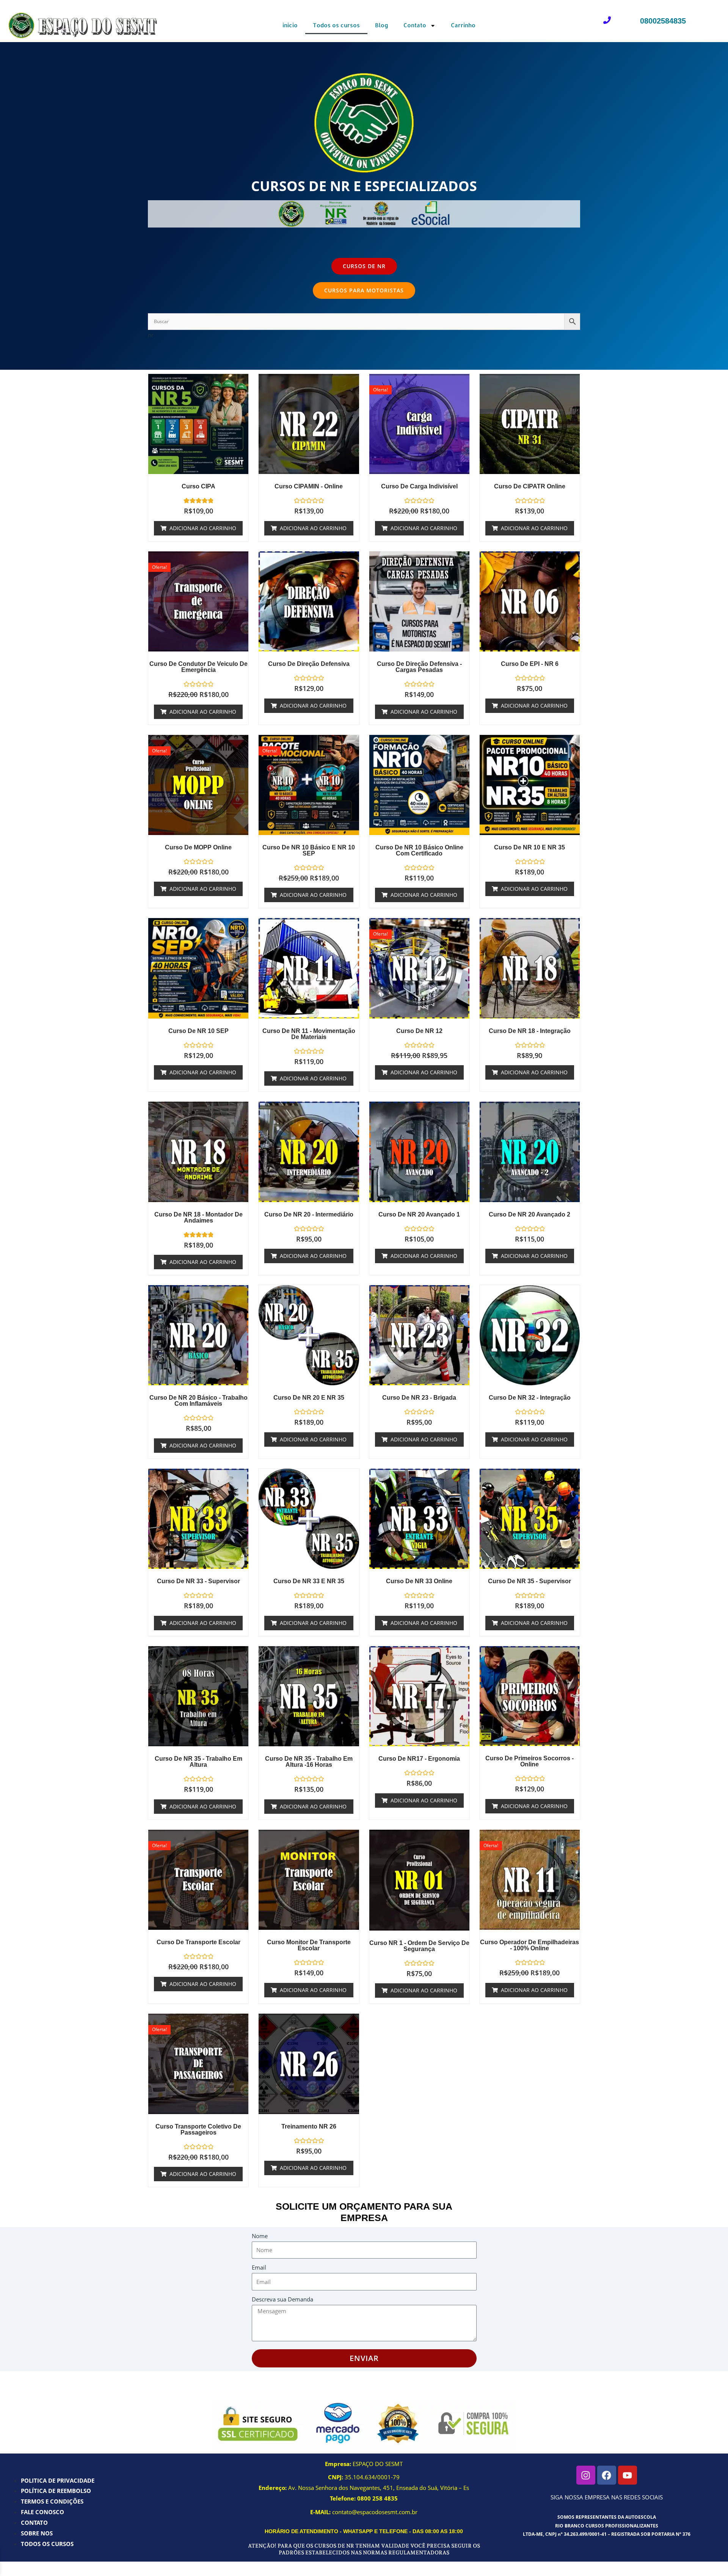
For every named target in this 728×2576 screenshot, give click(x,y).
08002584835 (663, 21)
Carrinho (463, 25)
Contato (415, 25)
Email (259, 2267)
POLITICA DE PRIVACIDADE (58, 2480)
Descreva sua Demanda (282, 2299)
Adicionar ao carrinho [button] (203, 528)
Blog (382, 25)
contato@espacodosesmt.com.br (375, 2512)
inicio (290, 25)
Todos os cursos (336, 25)
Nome (260, 2236)
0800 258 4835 (377, 2498)
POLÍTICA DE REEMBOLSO (56, 2491)
